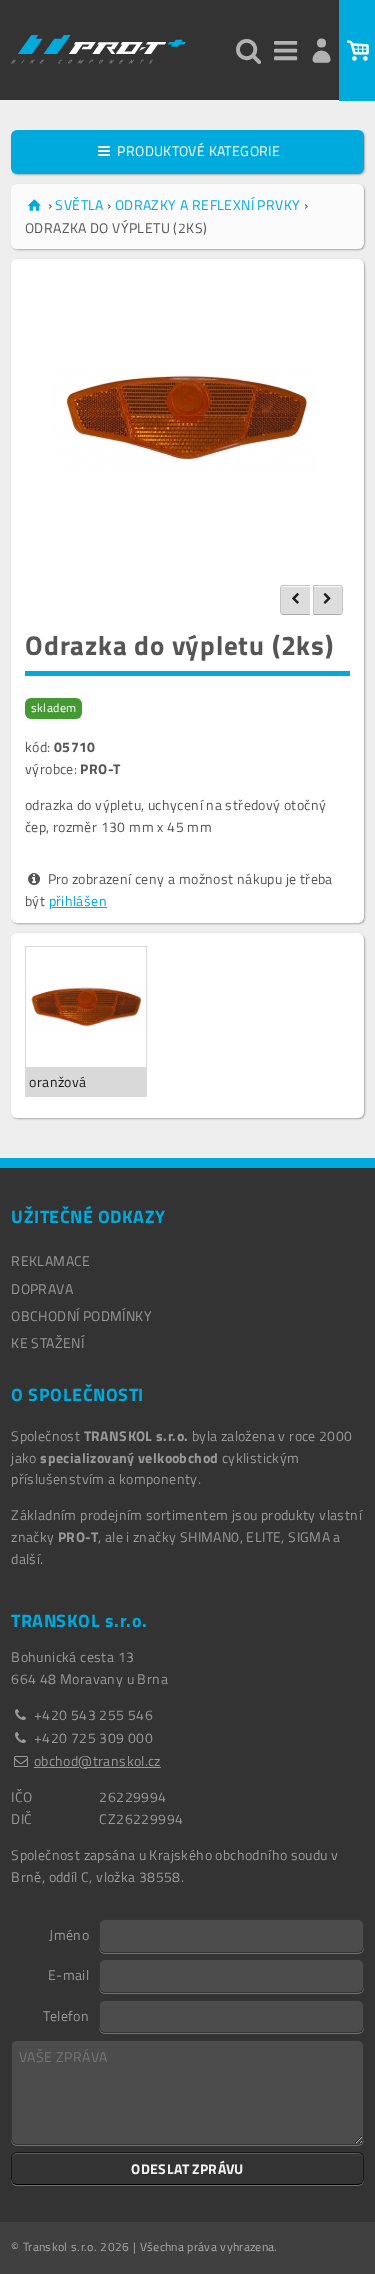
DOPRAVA (42, 1288)
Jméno (69, 1934)
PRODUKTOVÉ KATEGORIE (197, 150)
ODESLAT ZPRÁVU (187, 2168)
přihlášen (78, 900)
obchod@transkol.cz (97, 1760)
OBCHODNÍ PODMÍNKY (81, 1315)
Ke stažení (47, 1342)
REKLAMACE (51, 1260)
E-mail (68, 1974)
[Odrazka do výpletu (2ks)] (187, 419)
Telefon (66, 2015)
